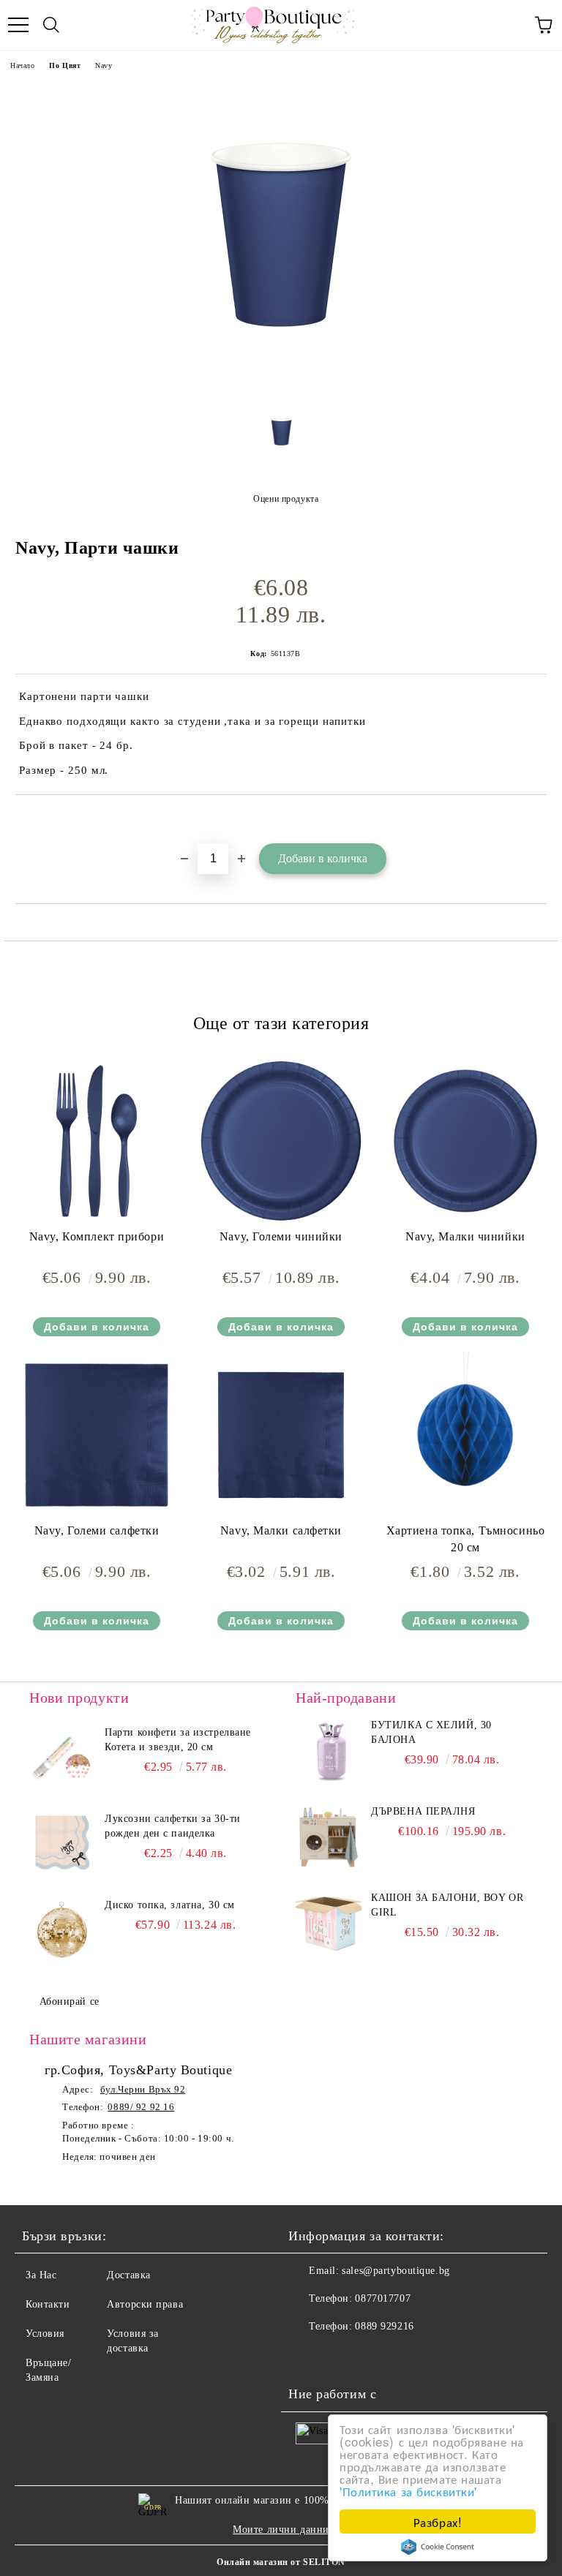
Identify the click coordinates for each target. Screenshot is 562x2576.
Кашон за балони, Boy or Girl (447, 1905)
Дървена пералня (423, 1811)
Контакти (48, 2304)
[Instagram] (340, 2356)
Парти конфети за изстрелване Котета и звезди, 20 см (178, 1740)
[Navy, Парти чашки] (281, 385)
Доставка (128, 2275)
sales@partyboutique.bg (396, 2271)
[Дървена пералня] (329, 1837)
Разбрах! (438, 2522)
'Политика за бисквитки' (408, 2491)
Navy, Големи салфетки (97, 1530)
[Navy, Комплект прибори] (97, 1222)
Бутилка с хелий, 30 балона (431, 1732)
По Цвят (65, 65)
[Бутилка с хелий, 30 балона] (329, 1751)
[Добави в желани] (536, 820)
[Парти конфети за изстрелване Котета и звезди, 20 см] (62, 1758)
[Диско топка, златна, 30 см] (62, 1931)
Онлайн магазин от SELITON (281, 2562)
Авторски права (145, 2304)
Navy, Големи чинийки (281, 1236)
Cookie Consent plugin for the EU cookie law (438, 2547)
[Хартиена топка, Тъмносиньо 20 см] (465, 1516)
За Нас (41, 2275)
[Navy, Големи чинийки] (281, 1222)
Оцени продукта (286, 499)
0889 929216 (384, 2326)
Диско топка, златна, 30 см (170, 1905)
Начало (22, 65)
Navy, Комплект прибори (97, 1236)
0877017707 (383, 2298)
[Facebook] (307, 2356)
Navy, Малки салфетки (281, 1530)
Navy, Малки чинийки (465, 1236)
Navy (104, 65)
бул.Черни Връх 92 (143, 2089)
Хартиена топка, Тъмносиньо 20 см (466, 1539)
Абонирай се (70, 2001)
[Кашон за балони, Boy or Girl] (329, 1924)
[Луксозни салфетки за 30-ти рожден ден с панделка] (62, 1845)
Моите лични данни (281, 2530)
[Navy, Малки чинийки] (465, 1222)
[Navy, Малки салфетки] (281, 1516)
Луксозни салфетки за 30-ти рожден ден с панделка (173, 1826)
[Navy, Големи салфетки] (97, 1516)
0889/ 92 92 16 (141, 2107)
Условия (45, 2334)
